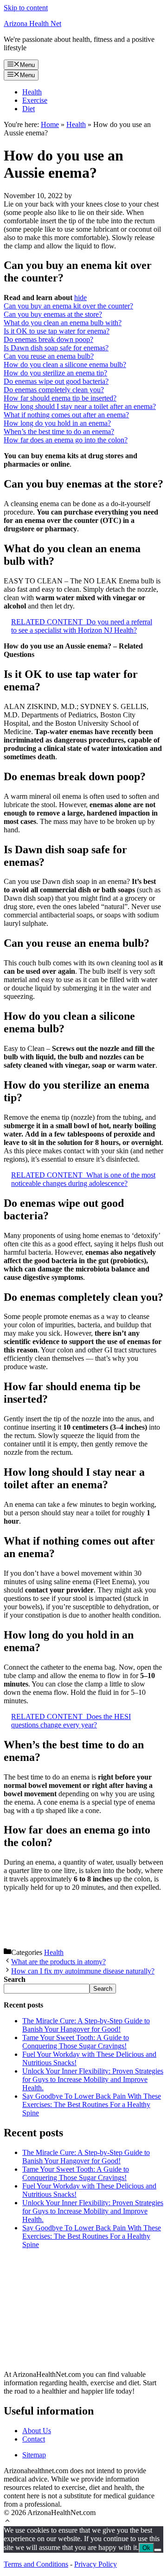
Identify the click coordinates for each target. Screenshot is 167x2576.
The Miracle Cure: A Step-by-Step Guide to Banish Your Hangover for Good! (86, 2025)
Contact (34, 2439)
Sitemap (34, 2455)
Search (103, 1989)
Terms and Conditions (36, 2564)
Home (50, 124)
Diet (29, 109)
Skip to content (26, 8)
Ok (146, 2548)
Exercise (35, 100)
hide (80, 298)
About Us (37, 2431)
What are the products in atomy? (58, 1962)
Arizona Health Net (32, 23)
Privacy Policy (96, 2564)
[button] (7, 2522)
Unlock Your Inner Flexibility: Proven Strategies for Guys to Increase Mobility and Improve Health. (93, 2079)
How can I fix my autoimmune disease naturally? (83, 1971)
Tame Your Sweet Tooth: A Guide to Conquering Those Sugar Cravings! (76, 2042)
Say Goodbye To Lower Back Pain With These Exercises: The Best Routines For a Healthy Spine (92, 2104)
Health (32, 92)
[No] (158, 2550)
